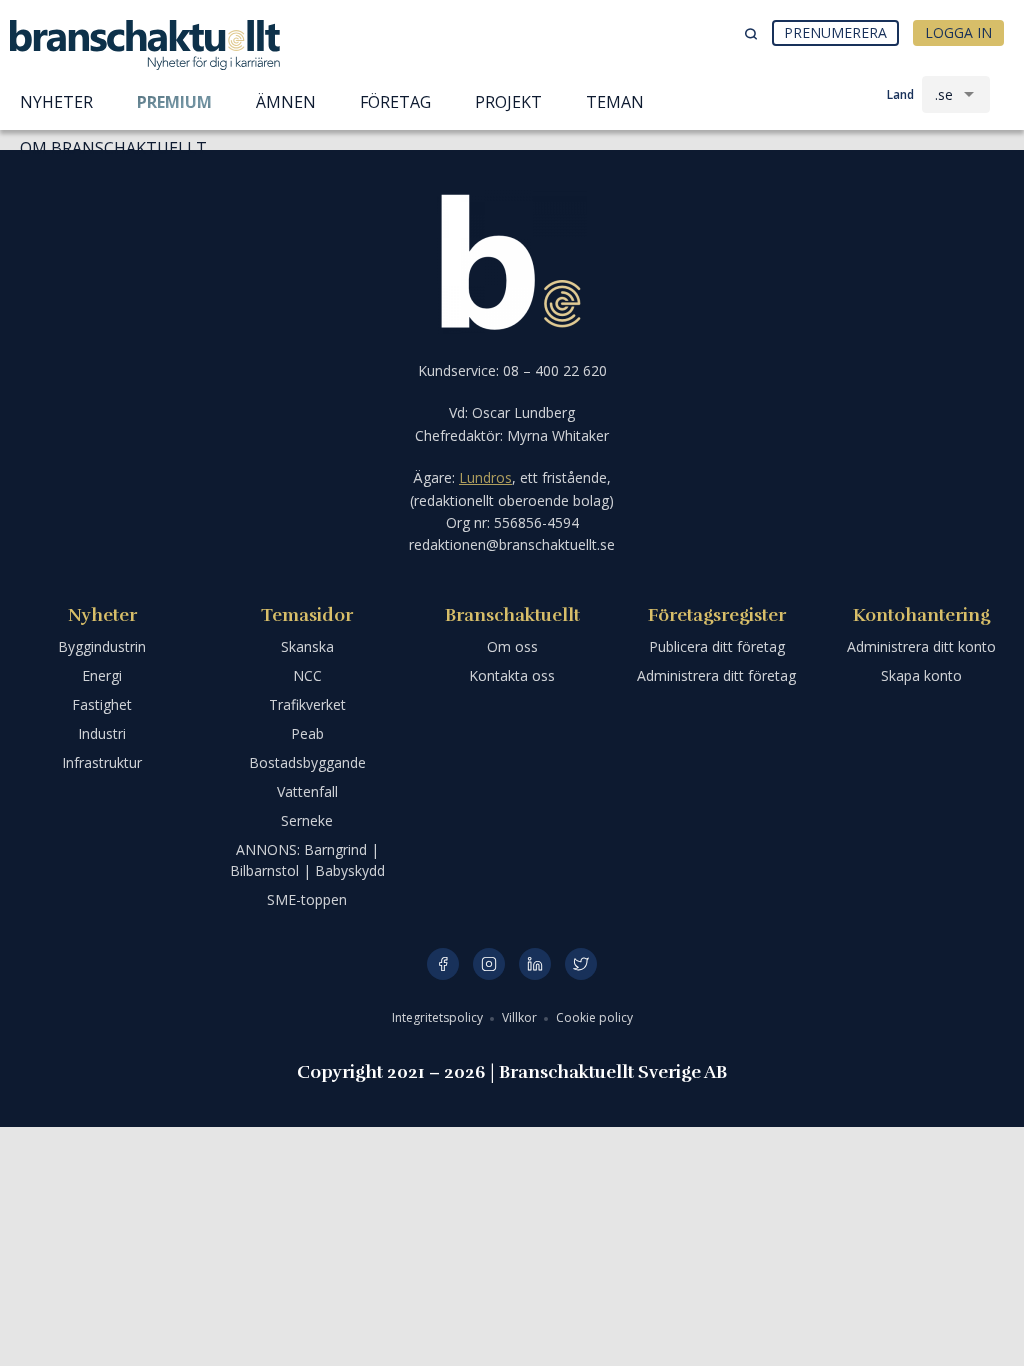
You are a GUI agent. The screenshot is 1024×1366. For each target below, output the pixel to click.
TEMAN (615, 102)
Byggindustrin (102, 646)
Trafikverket (307, 704)
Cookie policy (594, 1017)
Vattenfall (307, 791)
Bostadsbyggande (307, 762)
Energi (102, 675)
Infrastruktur (102, 762)
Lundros (485, 477)
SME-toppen (307, 899)
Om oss (512, 646)
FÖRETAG (395, 102)
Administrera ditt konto (921, 646)
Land (900, 94)
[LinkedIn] (535, 964)
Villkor (521, 1017)
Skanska (307, 646)
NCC (307, 675)
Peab (307, 733)
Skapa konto (921, 675)
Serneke (307, 820)
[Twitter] (581, 964)
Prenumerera (835, 32)
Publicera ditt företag (717, 646)
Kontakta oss (512, 675)
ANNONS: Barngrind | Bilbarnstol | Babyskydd (307, 860)
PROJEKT (508, 102)
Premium (174, 102)
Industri (102, 733)
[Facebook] (443, 964)
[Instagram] (489, 964)
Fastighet (102, 704)
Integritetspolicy (439, 1017)
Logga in (958, 32)
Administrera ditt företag (716, 675)
